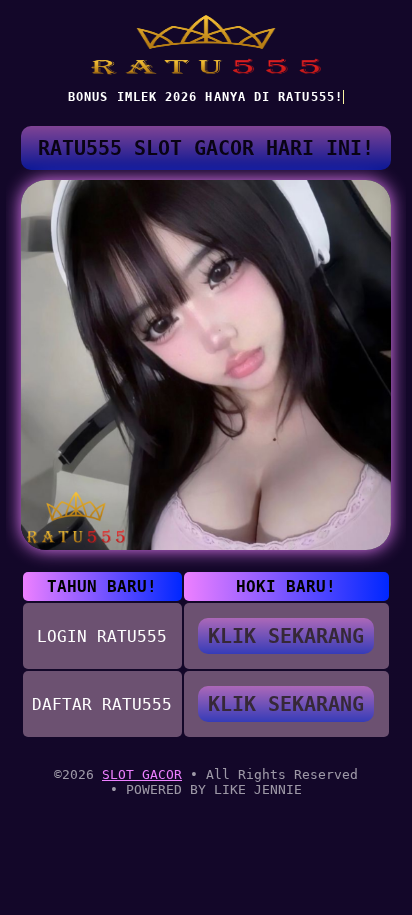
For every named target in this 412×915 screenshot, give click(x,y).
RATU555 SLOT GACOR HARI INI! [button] (206, 148)
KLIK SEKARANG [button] (286, 636)
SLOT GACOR (142, 774)
